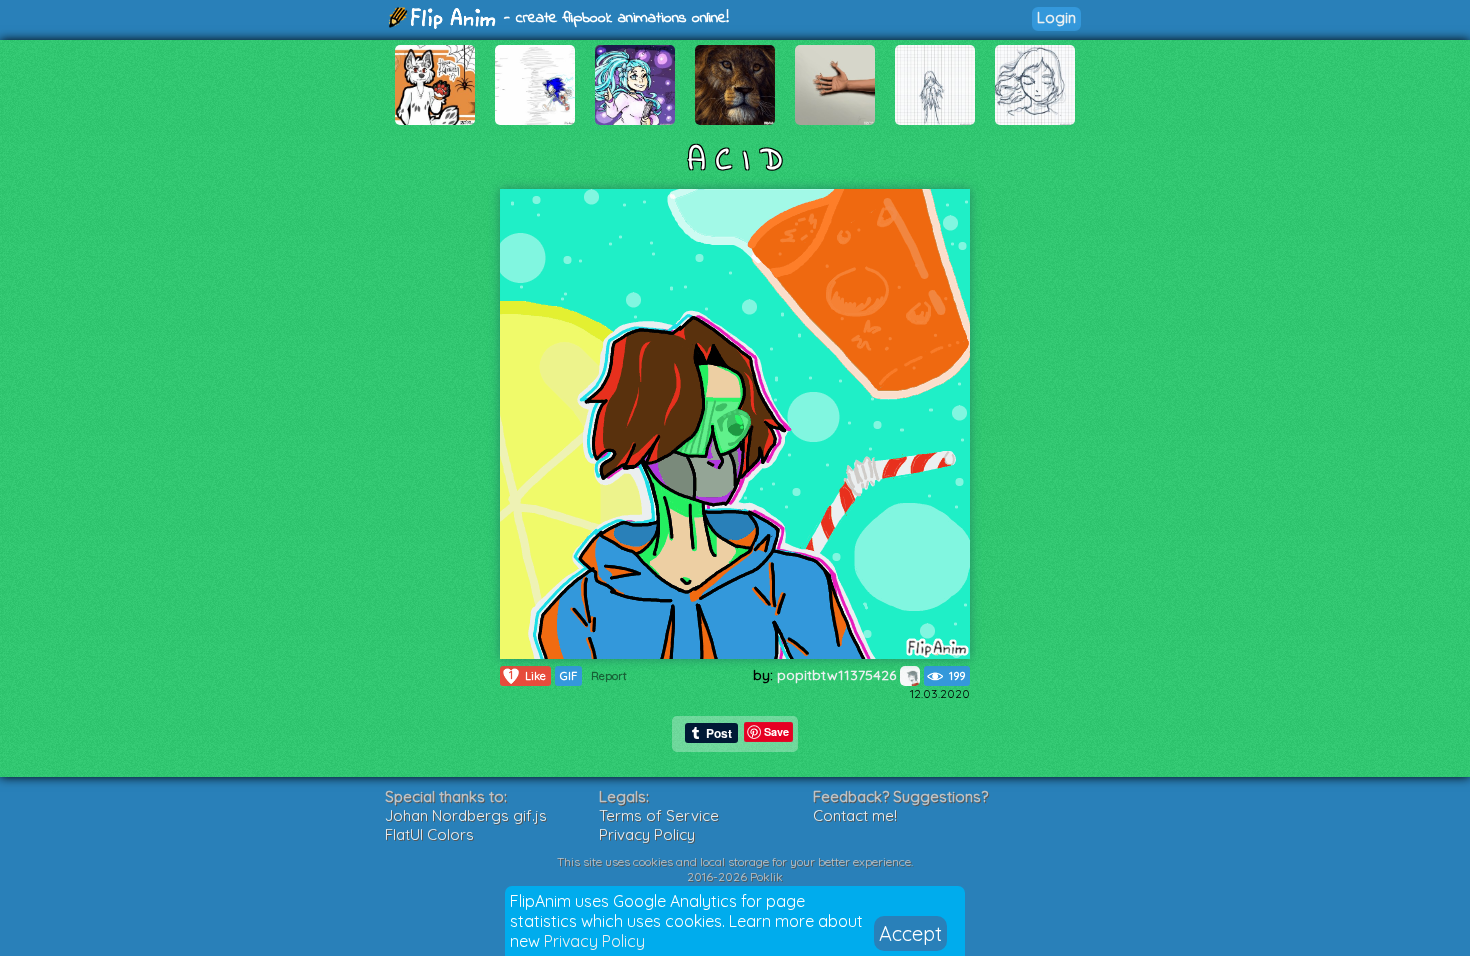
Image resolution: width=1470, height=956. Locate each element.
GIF (568, 676)
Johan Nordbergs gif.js (466, 815)
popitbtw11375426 (838, 675)
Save (776, 731)
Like (527, 675)
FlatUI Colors (429, 834)
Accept (910, 933)
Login (1056, 17)
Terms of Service (659, 815)
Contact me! (855, 815)
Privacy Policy (594, 941)
